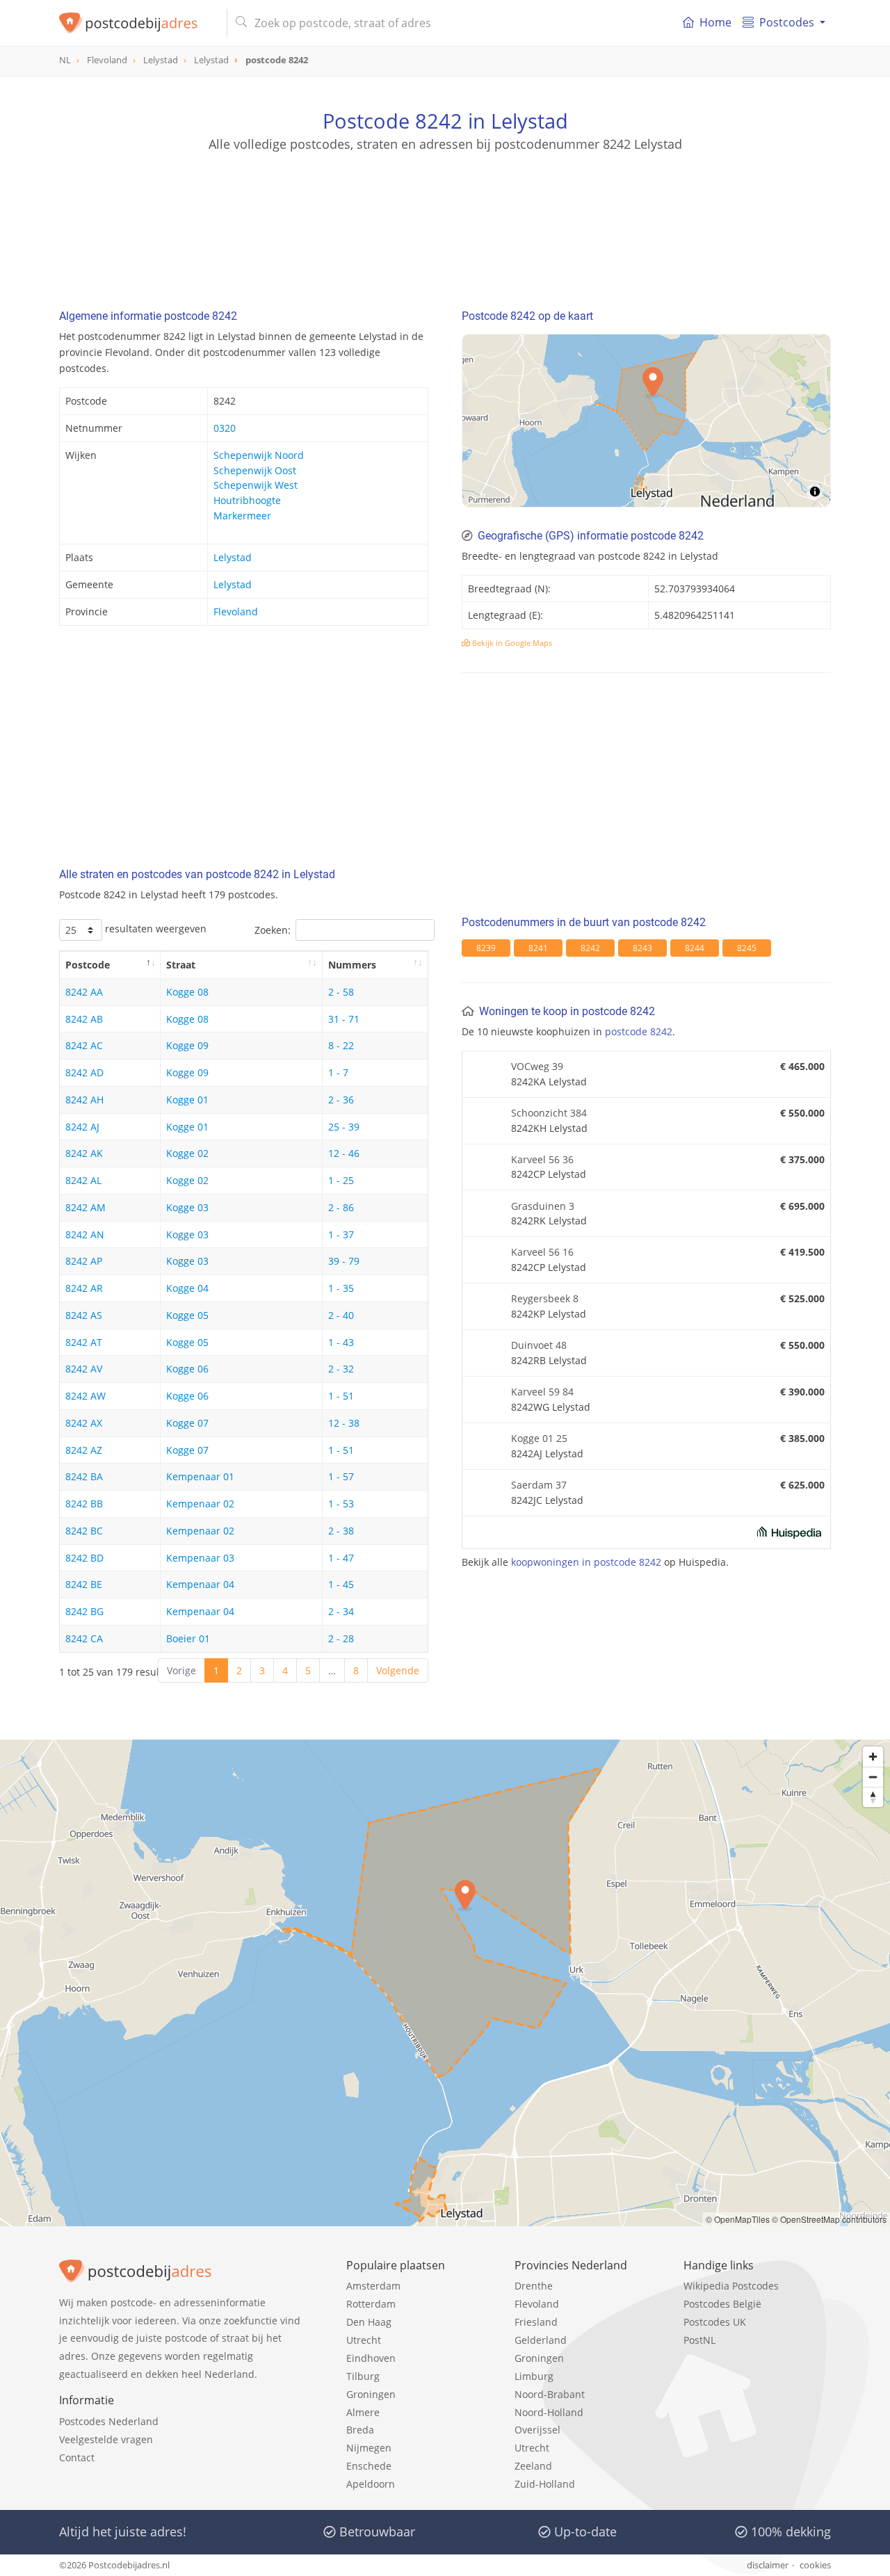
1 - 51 (341, 1396)
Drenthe (534, 2286)
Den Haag (369, 2322)
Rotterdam (371, 2304)
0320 (225, 428)
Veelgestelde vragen (106, 2439)
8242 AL (83, 1180)
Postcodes (787, 22)
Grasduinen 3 (543, 1206)
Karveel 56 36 (542, 1159)
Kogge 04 (187, 1288)
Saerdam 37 (539, 1485)
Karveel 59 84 (542, 1392)
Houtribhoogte (247, 500)
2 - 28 (341, 1638)
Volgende (398, 1670)
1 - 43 (341, 1342)
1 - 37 (341, 1234)
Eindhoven (371, 2358)
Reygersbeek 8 (545, 1298)
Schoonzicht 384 (549, 1113)
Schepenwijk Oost (255, 470)
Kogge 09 (187, 1045)
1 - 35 (341, 1288)
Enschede (369, 2466)
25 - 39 (344, 1127)
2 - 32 (341, 1369)
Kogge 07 (187, 1423)
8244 (695, 948)
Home (715, 22)
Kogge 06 (187, 1369)
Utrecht (364, 2340)
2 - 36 (341, 1100)
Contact (77, 2457)
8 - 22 (341, 1045)
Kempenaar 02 (200, 1504)
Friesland (536, 2322)
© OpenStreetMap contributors (829, 2219)
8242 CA (84, 1638)
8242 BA (84, 1476)
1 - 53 (341, 1504)
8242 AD (84, 1072)
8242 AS (84, 1315)
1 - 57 (341, 1476)
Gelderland (541, 2340)
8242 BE (84, 1584)
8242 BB (84, 1504)
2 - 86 (341, 1207)
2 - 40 (341, 1315)
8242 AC (84, 1045)
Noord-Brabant (550, 2394)
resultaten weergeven (154, 929)
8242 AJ (82, 1127)
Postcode (88, 965)
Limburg (534, 2376)
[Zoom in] (873, 1757)
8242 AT (84, 1342)
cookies (815, 2565)
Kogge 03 (187, 1207)
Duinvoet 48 (539, 1345)
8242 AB (84, 1019)
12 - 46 (344, 1153)
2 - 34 (341, 1611)
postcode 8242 (639, 1031)
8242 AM (86, 1207)
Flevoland (236, 611)
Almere (363, 2412)
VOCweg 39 (537, 1066)
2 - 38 (341, 1531)
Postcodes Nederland (109, 2421)
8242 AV (84, 1369)
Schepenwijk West (256, 485)
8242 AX (84, 1423)
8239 (486, 948)
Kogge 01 (187, 1100)
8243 (642, 948)
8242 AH (84, 1100)
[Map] (646, 421)
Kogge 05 (187, 1315)
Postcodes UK (715, 2322)
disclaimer (768, 2565)
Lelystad (233, 557)
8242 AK (84, 1153)
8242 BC (84, 1531)
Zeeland (533, 2466)
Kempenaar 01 (200, 1476)
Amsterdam (373, 2286)
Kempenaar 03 (200, 1558)
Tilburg (363, 2376)
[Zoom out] (873, 1777)
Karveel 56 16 (542, 1252)
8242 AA (84, 992)
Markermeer (242, 516)
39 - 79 (344, 1261)
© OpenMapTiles (738, 2219)
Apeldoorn (371, 2484)
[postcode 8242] (137, 23)
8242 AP (84, 1261)
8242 (590, 948)
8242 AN (85, 1234)
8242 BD (84, 1558)
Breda (360, 2430)
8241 (538, 948)
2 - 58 (341, 992)
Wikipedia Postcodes (731, 2286)
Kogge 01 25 (539, 1438)
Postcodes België (722, 2304)
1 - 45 (341, 1584)
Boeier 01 (188, 1638)
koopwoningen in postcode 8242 (586, 1562)
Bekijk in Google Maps (511, 643)
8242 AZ (84, 1450)
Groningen (371, 2394)
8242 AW (86, 1396)
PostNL (699, 2340)
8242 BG (84, 1611)
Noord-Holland (549, 2412)
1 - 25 (341, 1180)
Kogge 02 (187, 1153)
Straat (181, 965)
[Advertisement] (445, 216)
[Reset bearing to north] (873, 1797)
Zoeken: (273, 930)
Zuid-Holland (545, 2484)
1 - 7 (338, 1072)
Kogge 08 (187, 992)
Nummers (352, 965)
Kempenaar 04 (200, 1584)
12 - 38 (344, 1423)
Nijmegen (369, 2448)
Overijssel (537, 2430)
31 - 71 (344, 1019)
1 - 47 (341, 1558)
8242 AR (84, 1288)
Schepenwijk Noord (259, 455)
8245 (747, 948)
